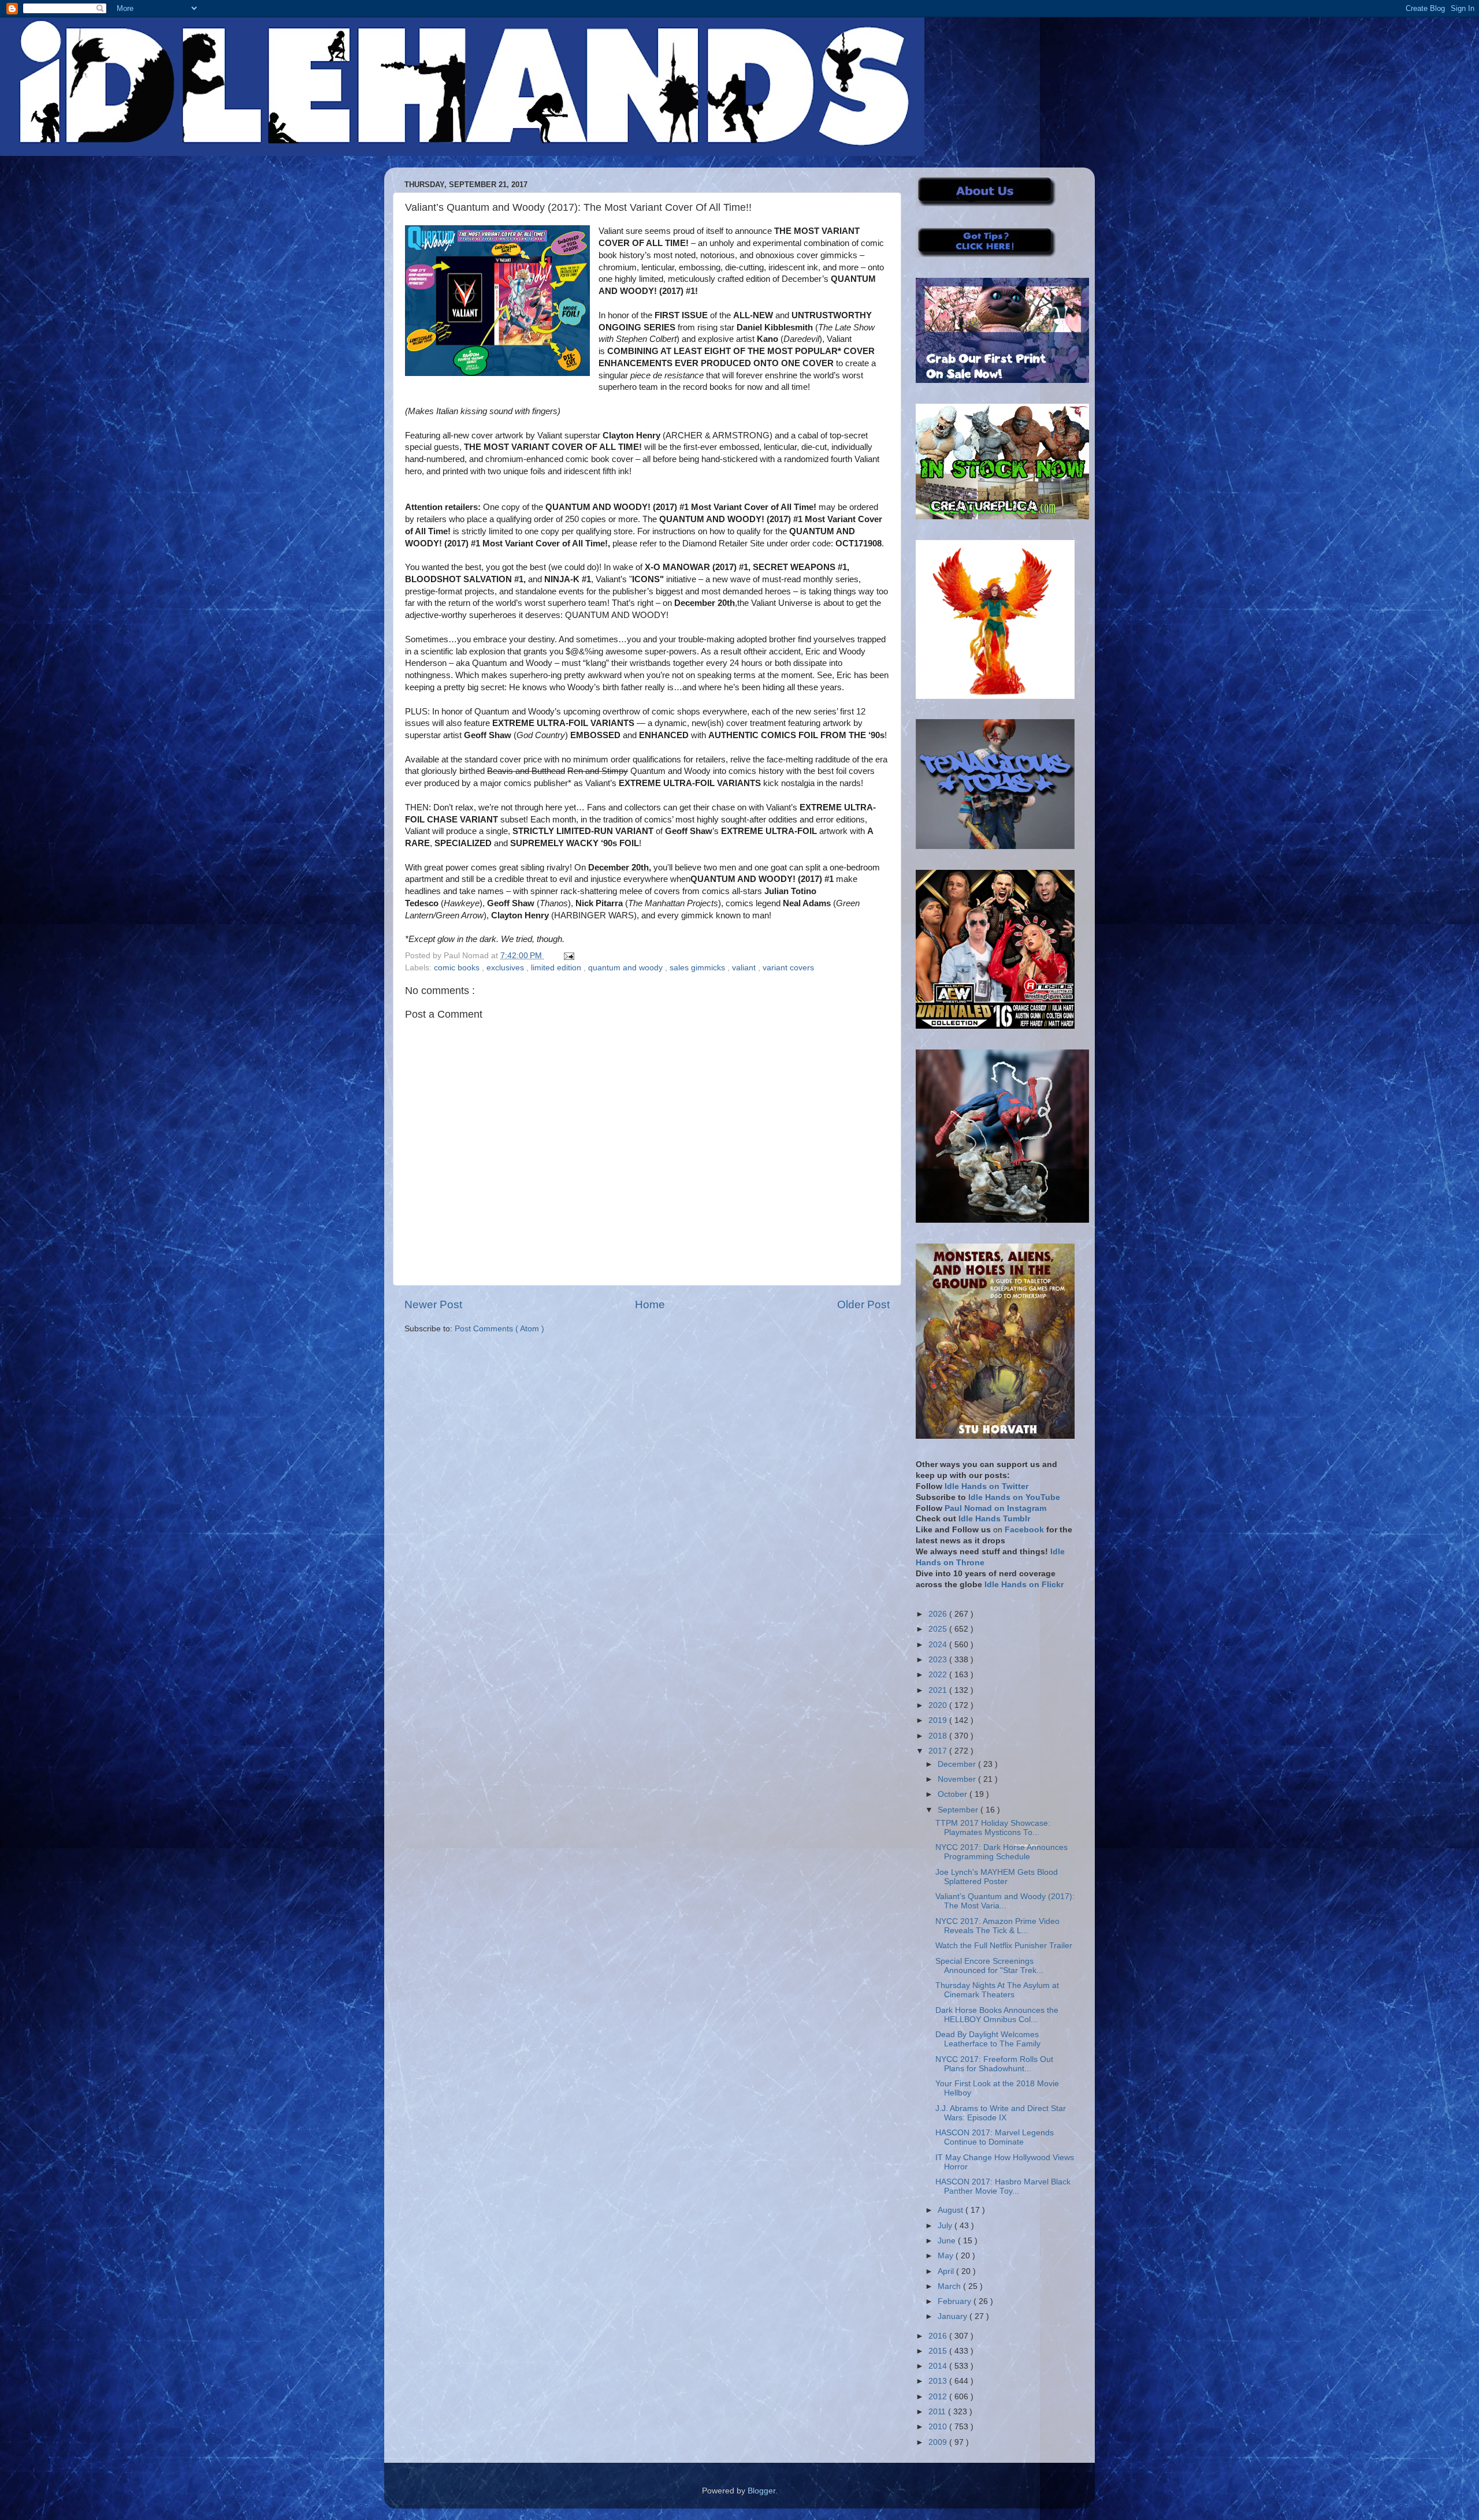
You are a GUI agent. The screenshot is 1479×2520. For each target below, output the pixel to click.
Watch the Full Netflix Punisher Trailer (1004, 1946)
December (958, 1764)
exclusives (506, 968)
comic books (458, 968)
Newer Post (433, 1304)
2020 (939, 1705)
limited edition (557, 968)
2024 (939, 1645)
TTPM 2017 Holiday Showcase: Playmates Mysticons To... (993, 1828)
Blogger (761, 2491)
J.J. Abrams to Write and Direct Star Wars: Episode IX (1001, 2113)
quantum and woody (627, 968)
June (948, 2241)
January (954, 2316)
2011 (938, 2412)
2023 (939, 1660)
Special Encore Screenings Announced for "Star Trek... (989, 1966)
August (952, 2210)
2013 (939, 2381)
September (959, 1810)
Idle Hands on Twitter (986, 1486)
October (954, 1794)
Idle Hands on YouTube (1014, 1497)
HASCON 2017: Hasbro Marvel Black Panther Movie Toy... (1003, 2186)
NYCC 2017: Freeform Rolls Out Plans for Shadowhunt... (994, 2064)
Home (650, 1304)
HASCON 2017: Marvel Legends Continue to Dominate (995, 2137)
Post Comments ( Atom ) (499, 1329)
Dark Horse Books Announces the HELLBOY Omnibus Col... (997, 2015)
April (947, 2271)
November (958, 1779)
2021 (939, 1690)
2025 (939, 1629)
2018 (939, 1736)
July (946, 2226)
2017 (939, 1751)
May (947, 2256)
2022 (939, 1675)
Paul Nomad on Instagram (995, 1508)
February (956, 2301)
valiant (745, 968)
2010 (939, 2427)
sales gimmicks (698, 968)
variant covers (788, 968)
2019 (939, 1720)
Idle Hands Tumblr (994, 1519)
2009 (939, 2442)
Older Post (863, 1304)
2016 (939, 2336)
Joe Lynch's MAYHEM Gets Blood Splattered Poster (997, 1877)
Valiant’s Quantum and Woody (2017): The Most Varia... (1005, 1901)
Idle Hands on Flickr (1024, 1585)
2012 (939, 2397)
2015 (939, 2351)
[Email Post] (567, 956)
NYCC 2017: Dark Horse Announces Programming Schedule (1002, 1852)
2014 (939, 2366)
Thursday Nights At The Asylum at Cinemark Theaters (997, 1990)
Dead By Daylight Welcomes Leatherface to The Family (988, 2039)
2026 (939, 1614)
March (950, 2286)
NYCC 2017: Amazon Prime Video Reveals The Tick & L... (997, 1926)
